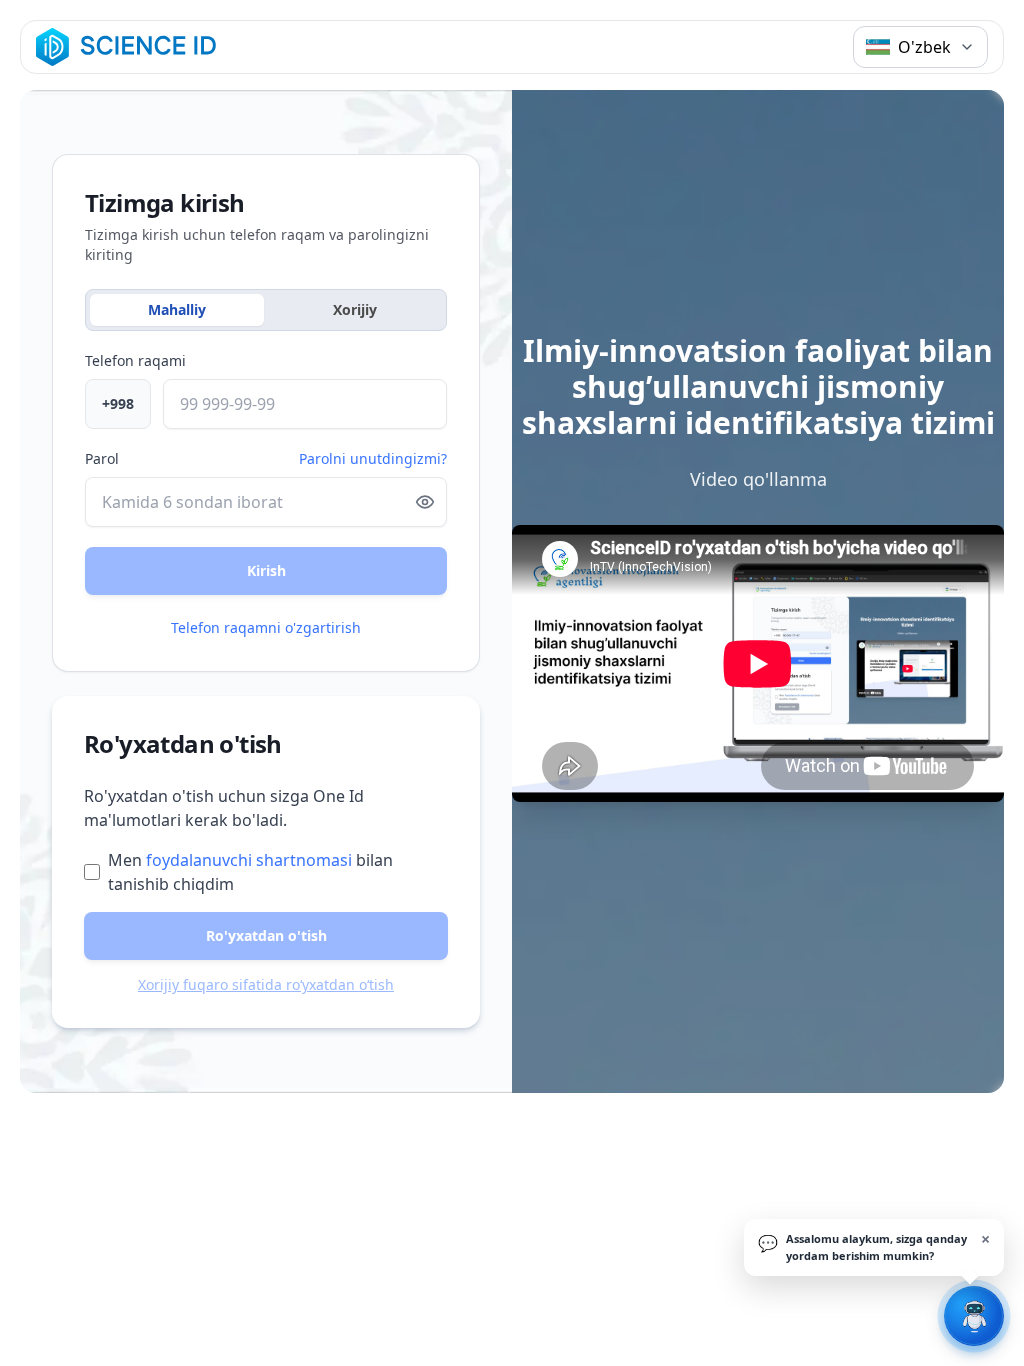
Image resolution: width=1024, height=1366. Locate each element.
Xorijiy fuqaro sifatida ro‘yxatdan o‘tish (266, 984)
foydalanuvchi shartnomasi (249, 860)
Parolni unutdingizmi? (373, 458)
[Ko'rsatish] (425, 502)
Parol (102, 458)
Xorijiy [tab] (355, 309)
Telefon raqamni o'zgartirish (266, 627)
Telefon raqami (135, 360)
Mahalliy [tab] (177, 309)
